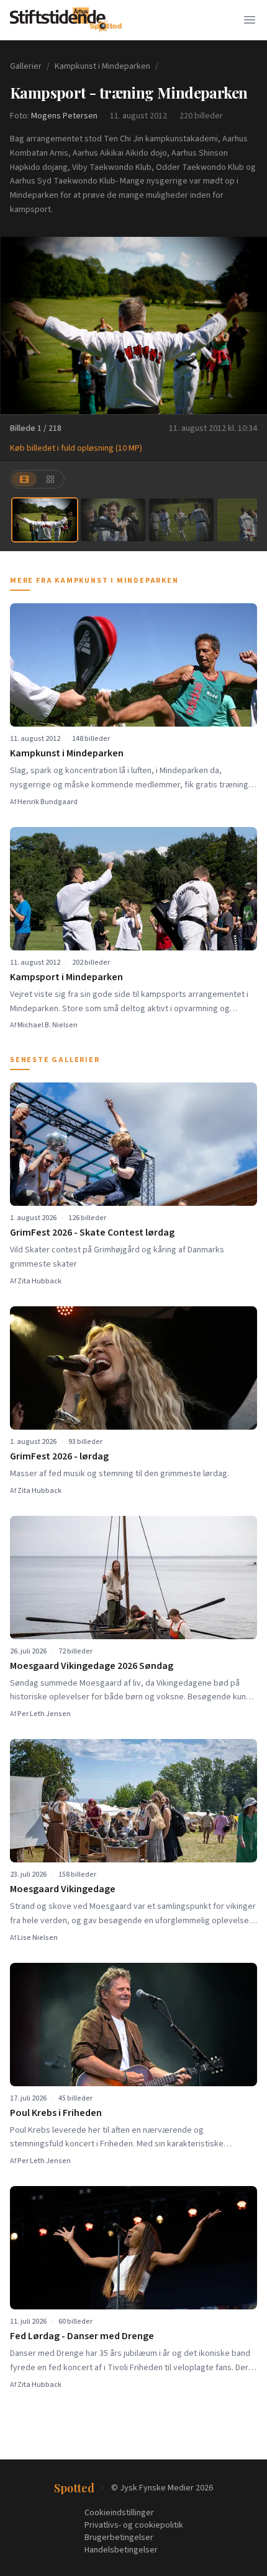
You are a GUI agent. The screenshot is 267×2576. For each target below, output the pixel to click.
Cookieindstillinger (119, 2513)
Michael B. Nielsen (48, 1025)
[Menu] (250, 20)
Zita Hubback (39, 1281)
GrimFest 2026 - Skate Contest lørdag (92, 1233)
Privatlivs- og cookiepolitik (134, 2525)
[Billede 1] (45, 520)
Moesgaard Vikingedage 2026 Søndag (92, 1666)
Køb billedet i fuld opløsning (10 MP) (76, 448)
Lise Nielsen (38, 1938)
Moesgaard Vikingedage (63, 1889)
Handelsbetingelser (121, 2550)
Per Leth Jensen (44, 1714)
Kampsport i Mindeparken (66, 977)
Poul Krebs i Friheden (56, 2113)
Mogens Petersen (64, 116)
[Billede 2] (113, 520)
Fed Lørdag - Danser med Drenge (82, 2336)
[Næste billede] (250, 325)
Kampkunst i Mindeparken (102, 66)
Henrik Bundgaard (48, 802)
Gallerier (26, 66)
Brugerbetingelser (119, 2538)
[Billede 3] (181, 520)
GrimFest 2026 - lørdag (59, 1456)
